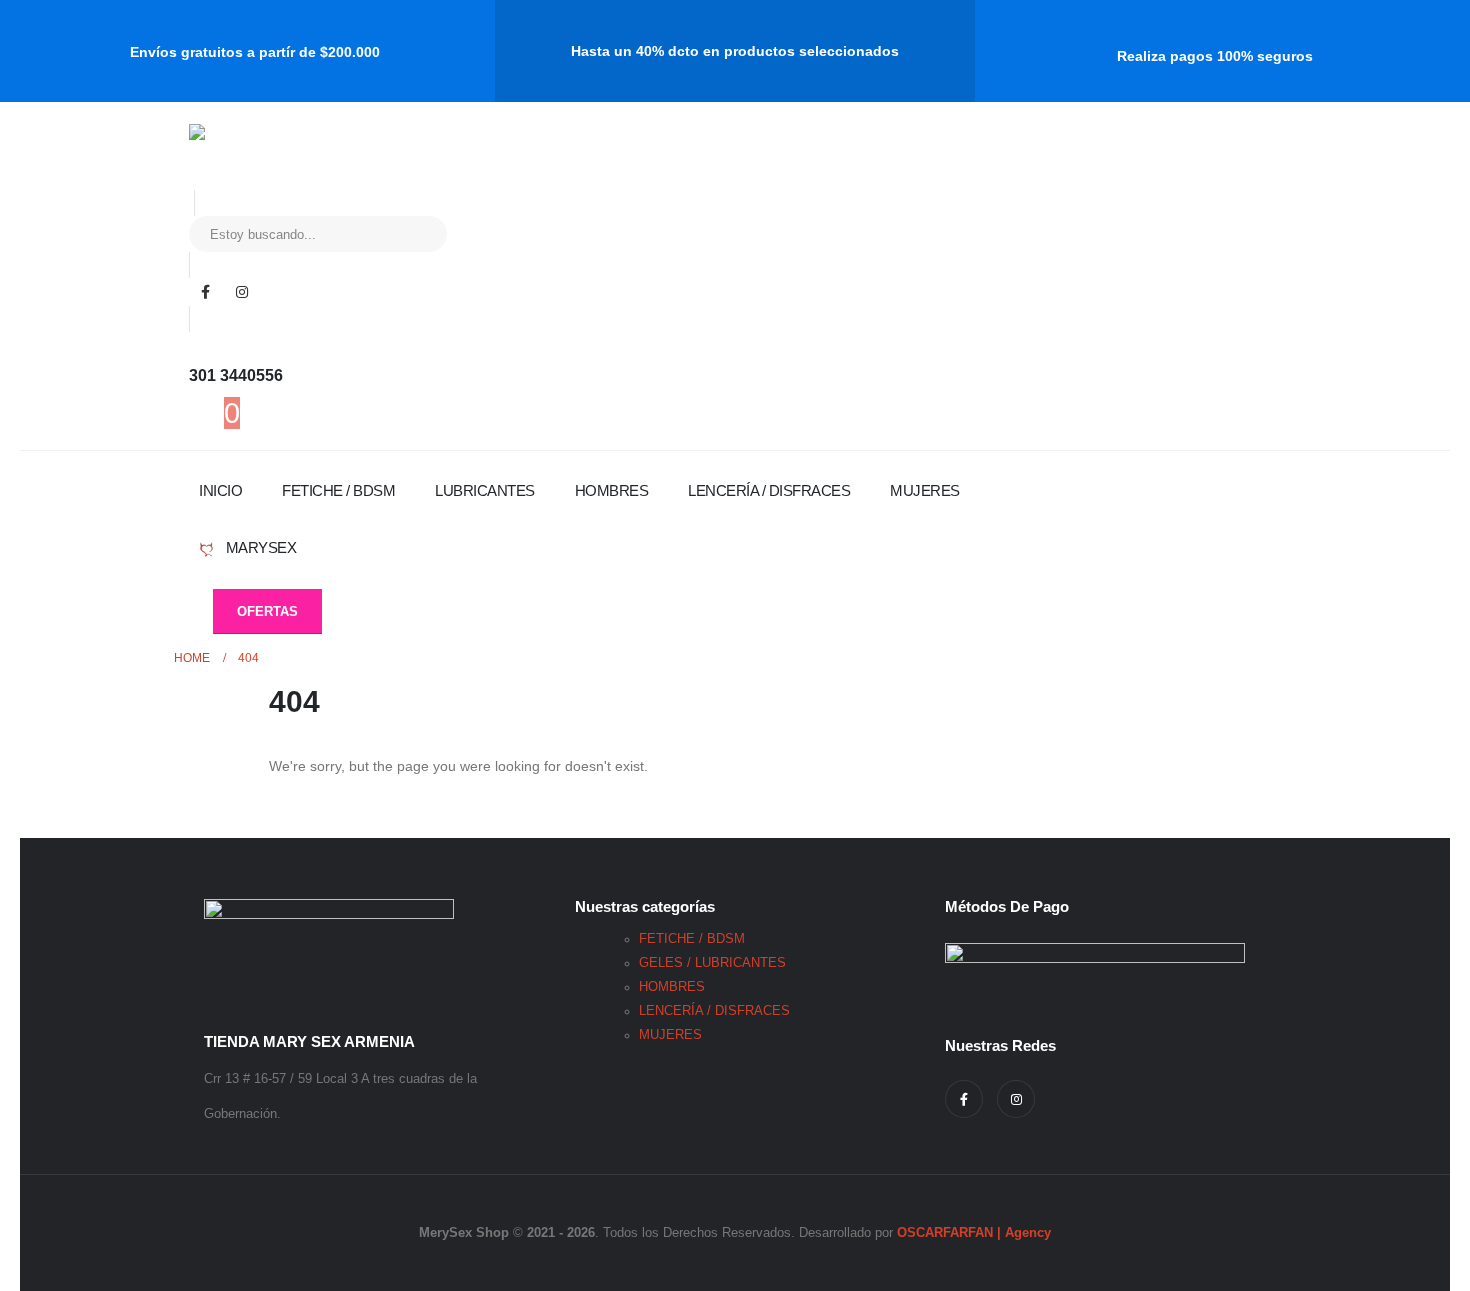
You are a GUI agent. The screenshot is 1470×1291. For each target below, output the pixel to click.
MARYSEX (259, 547)
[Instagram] (242, 292)
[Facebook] (205, 292)
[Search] (418, 234)
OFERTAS (267, 611)
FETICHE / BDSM (338, 490)
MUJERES (925, 490)
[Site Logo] (271, 157)
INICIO (220, 490)
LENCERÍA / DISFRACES (769, 490)
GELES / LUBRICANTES (712, 963)
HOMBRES (612, 490)
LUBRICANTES (485, 490)
